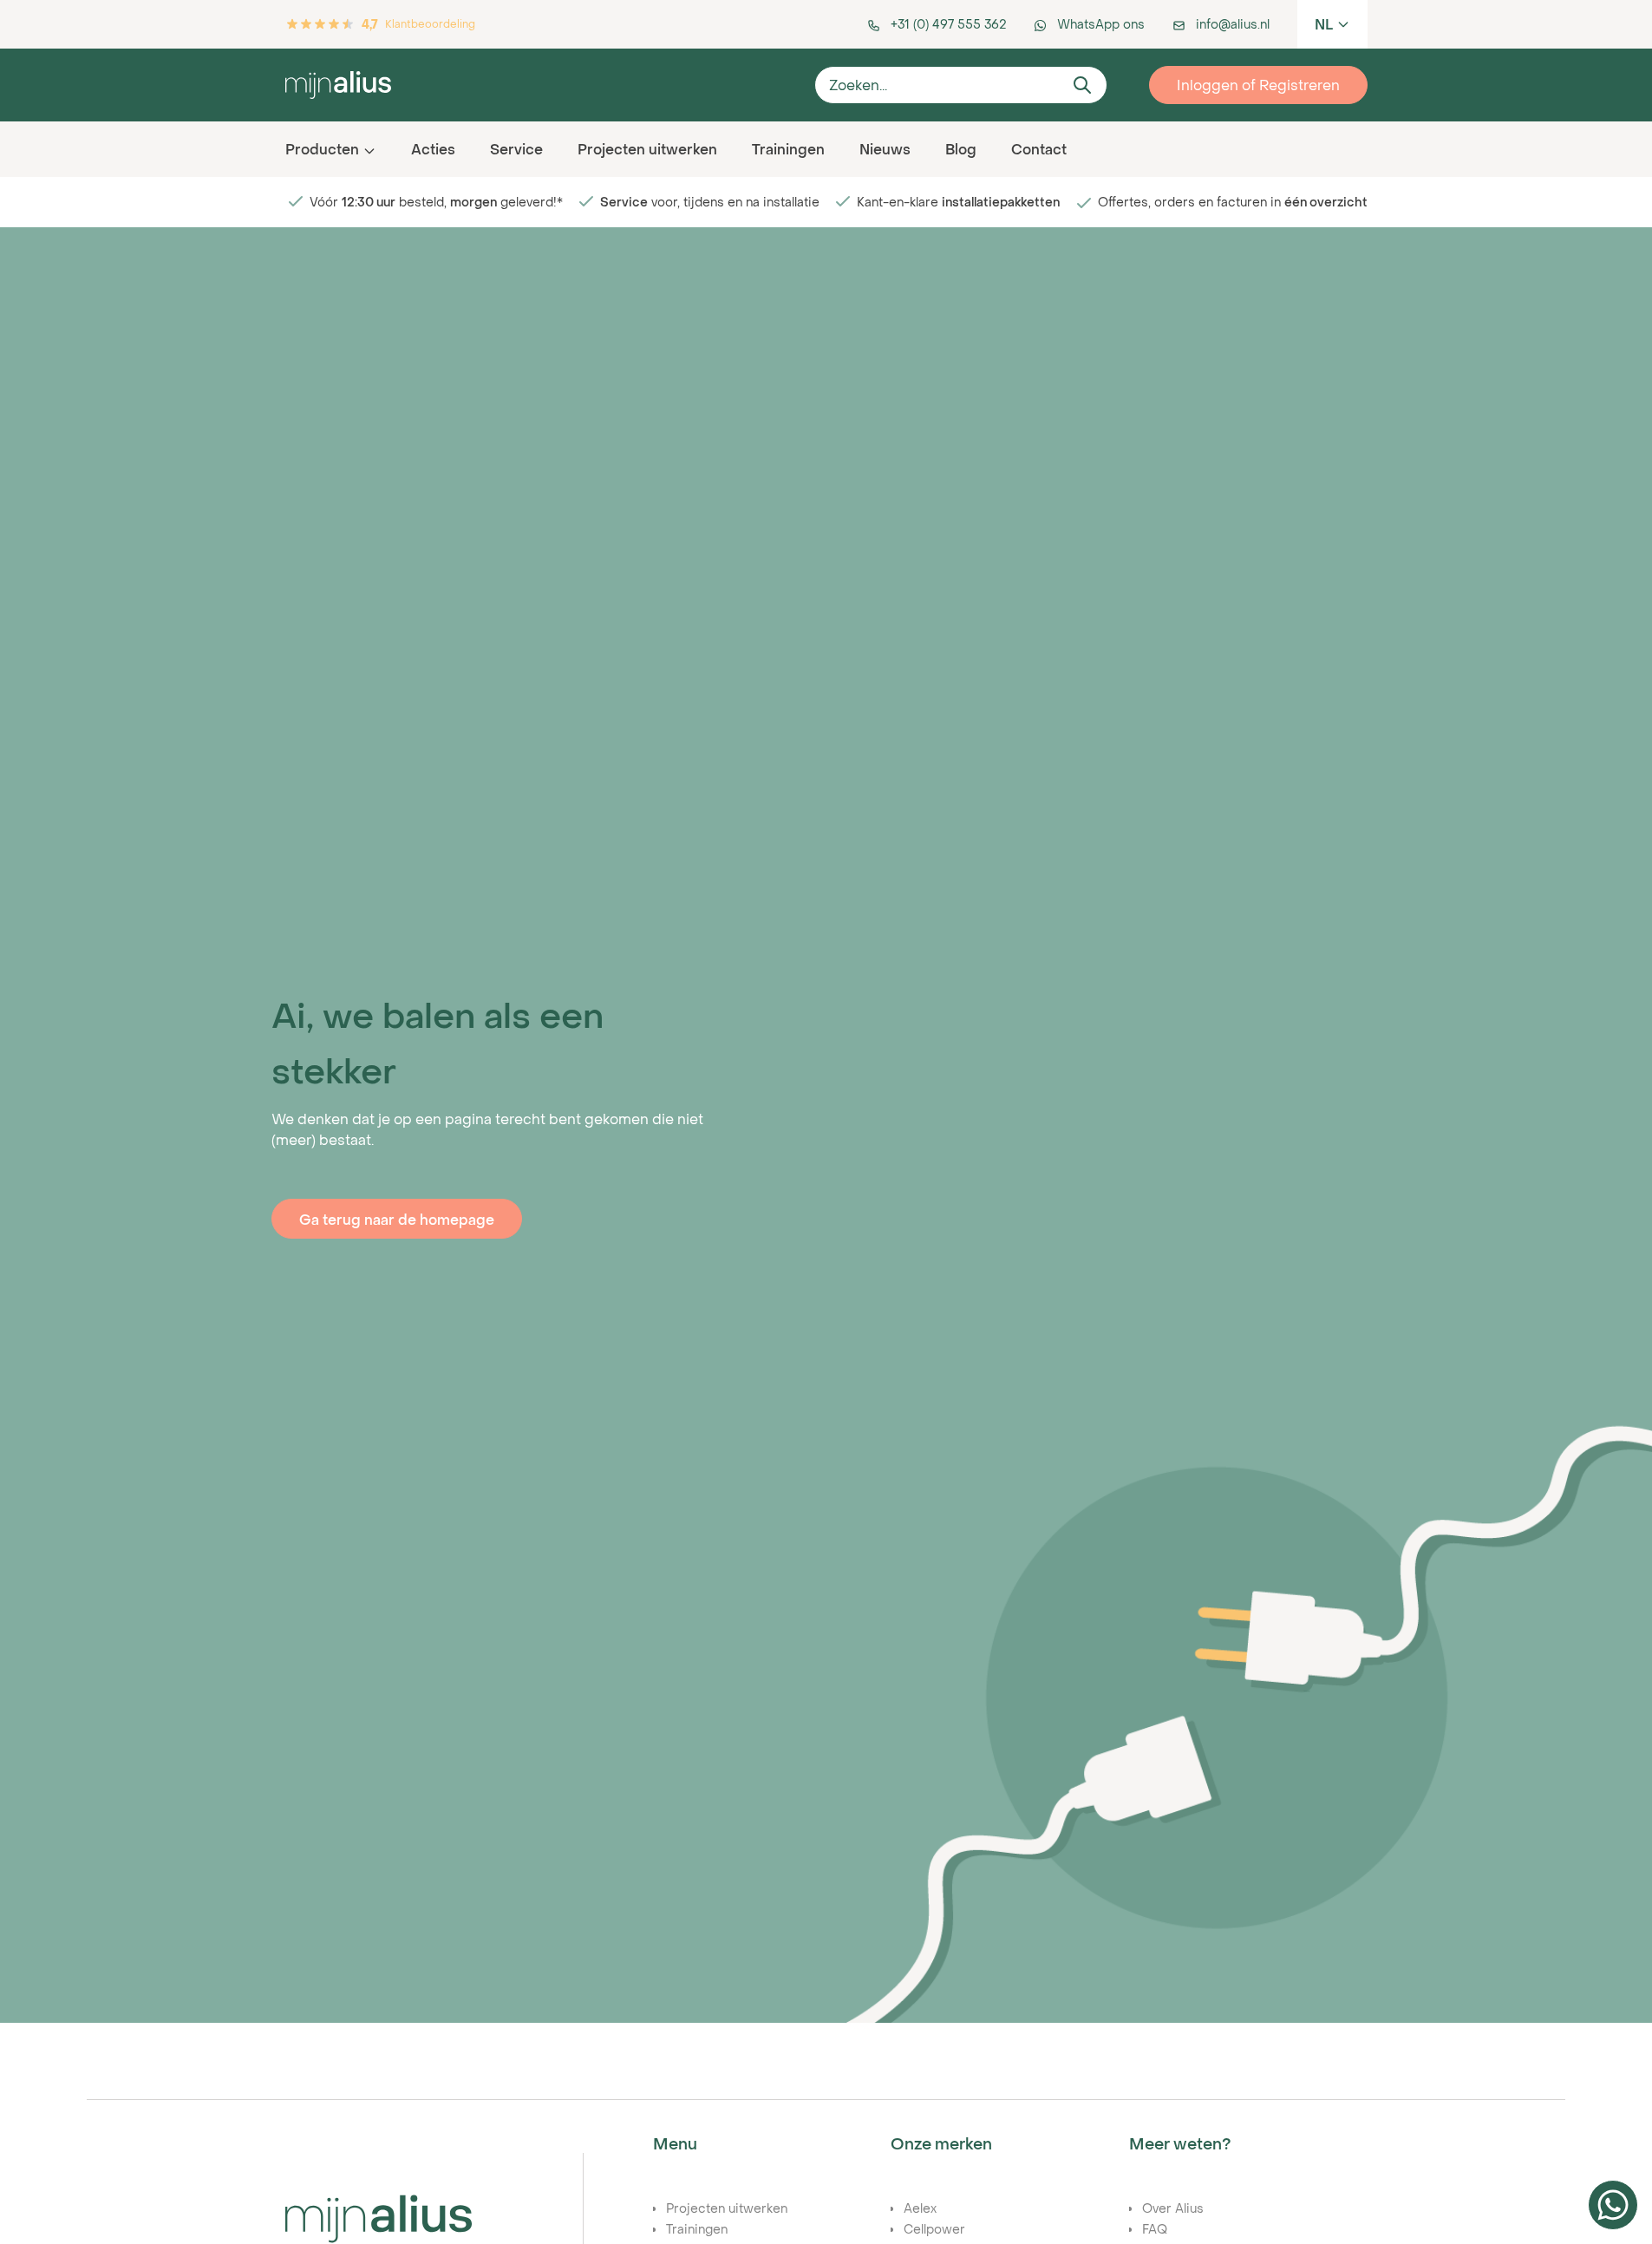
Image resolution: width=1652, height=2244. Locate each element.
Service (516, 149)
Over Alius (1173, 2208)
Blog (961, 149)
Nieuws (885, 149)
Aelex (920, 2208)
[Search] (1082, 85)
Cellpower (934, 2229)
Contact (1039, 149)
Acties (433, 149)
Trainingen (788, 149)
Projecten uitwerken (647, 149)
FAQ (1155, 2229)
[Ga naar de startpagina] (543, 85)
